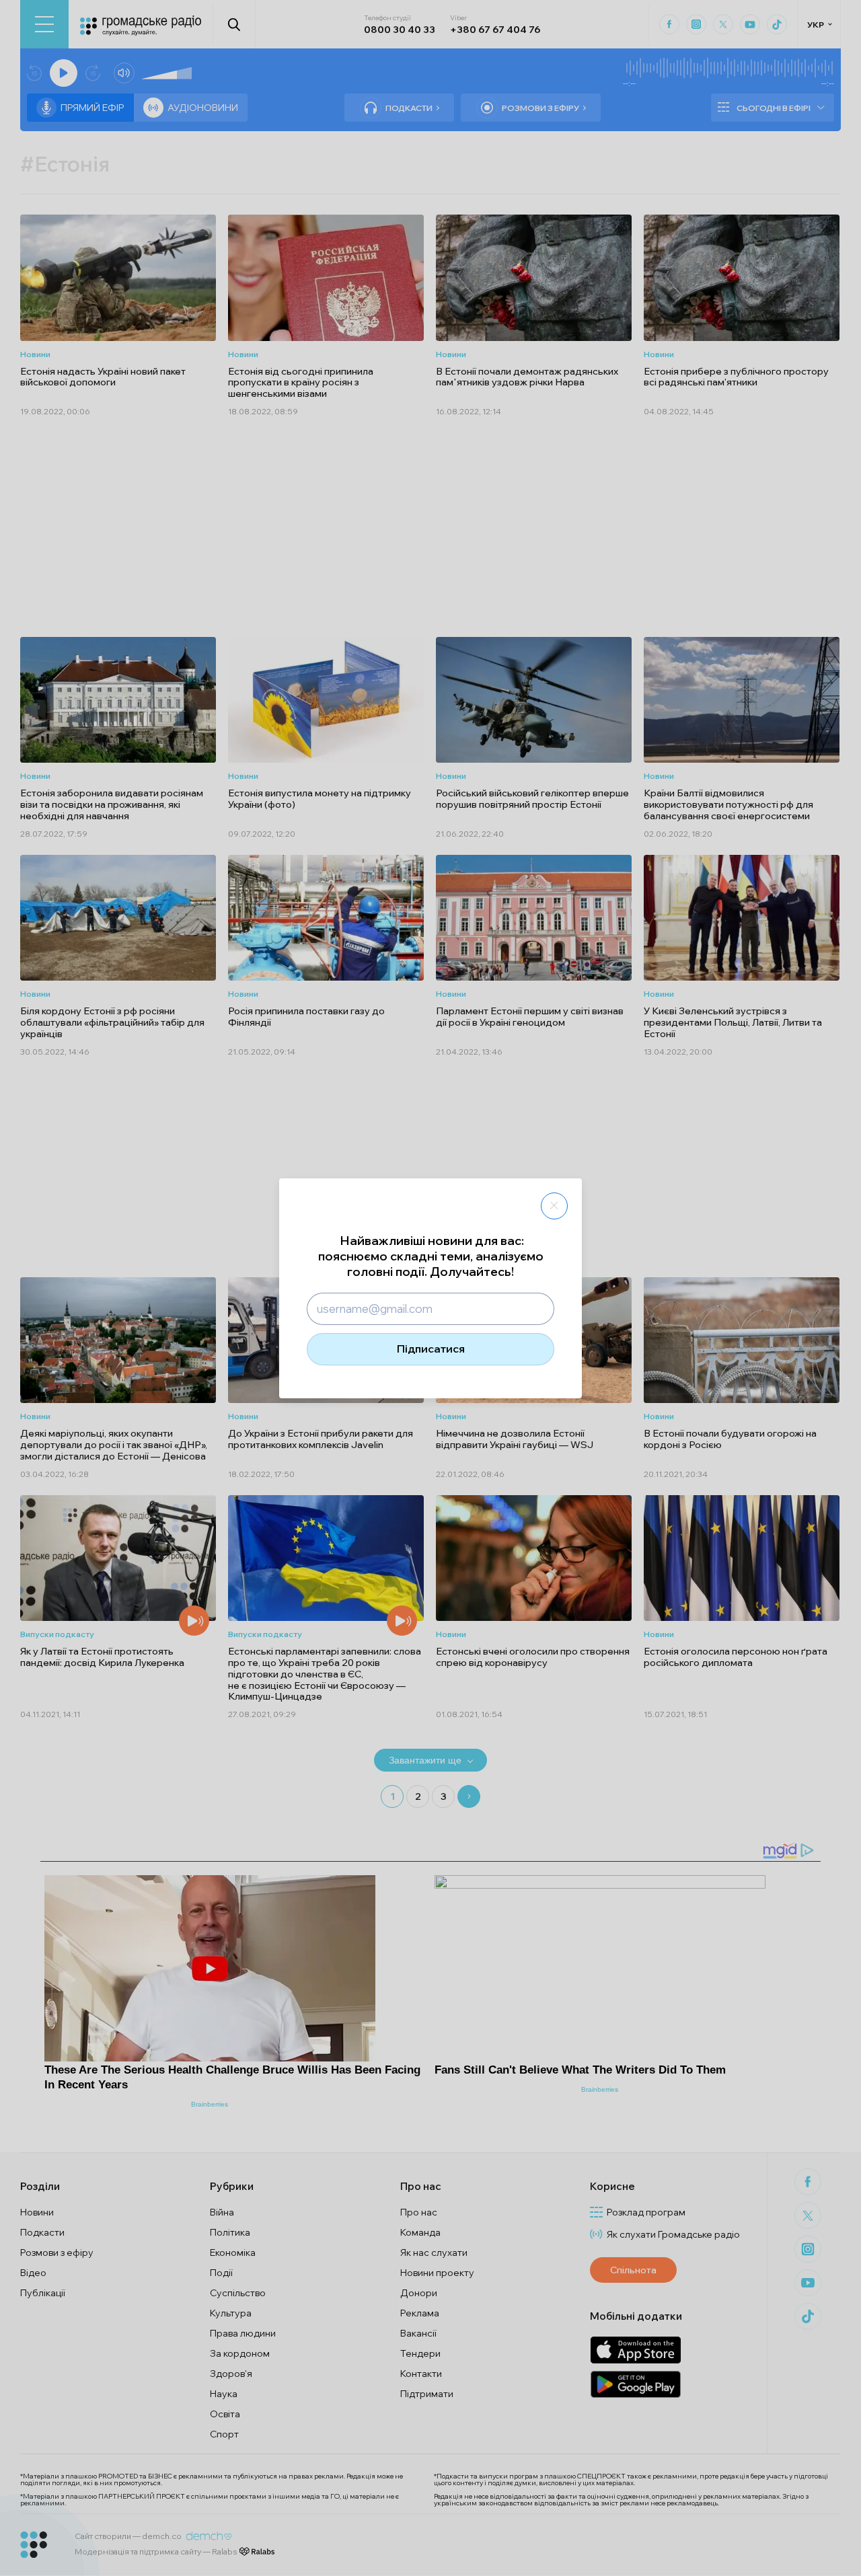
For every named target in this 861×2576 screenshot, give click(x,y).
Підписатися (431, 1349)
